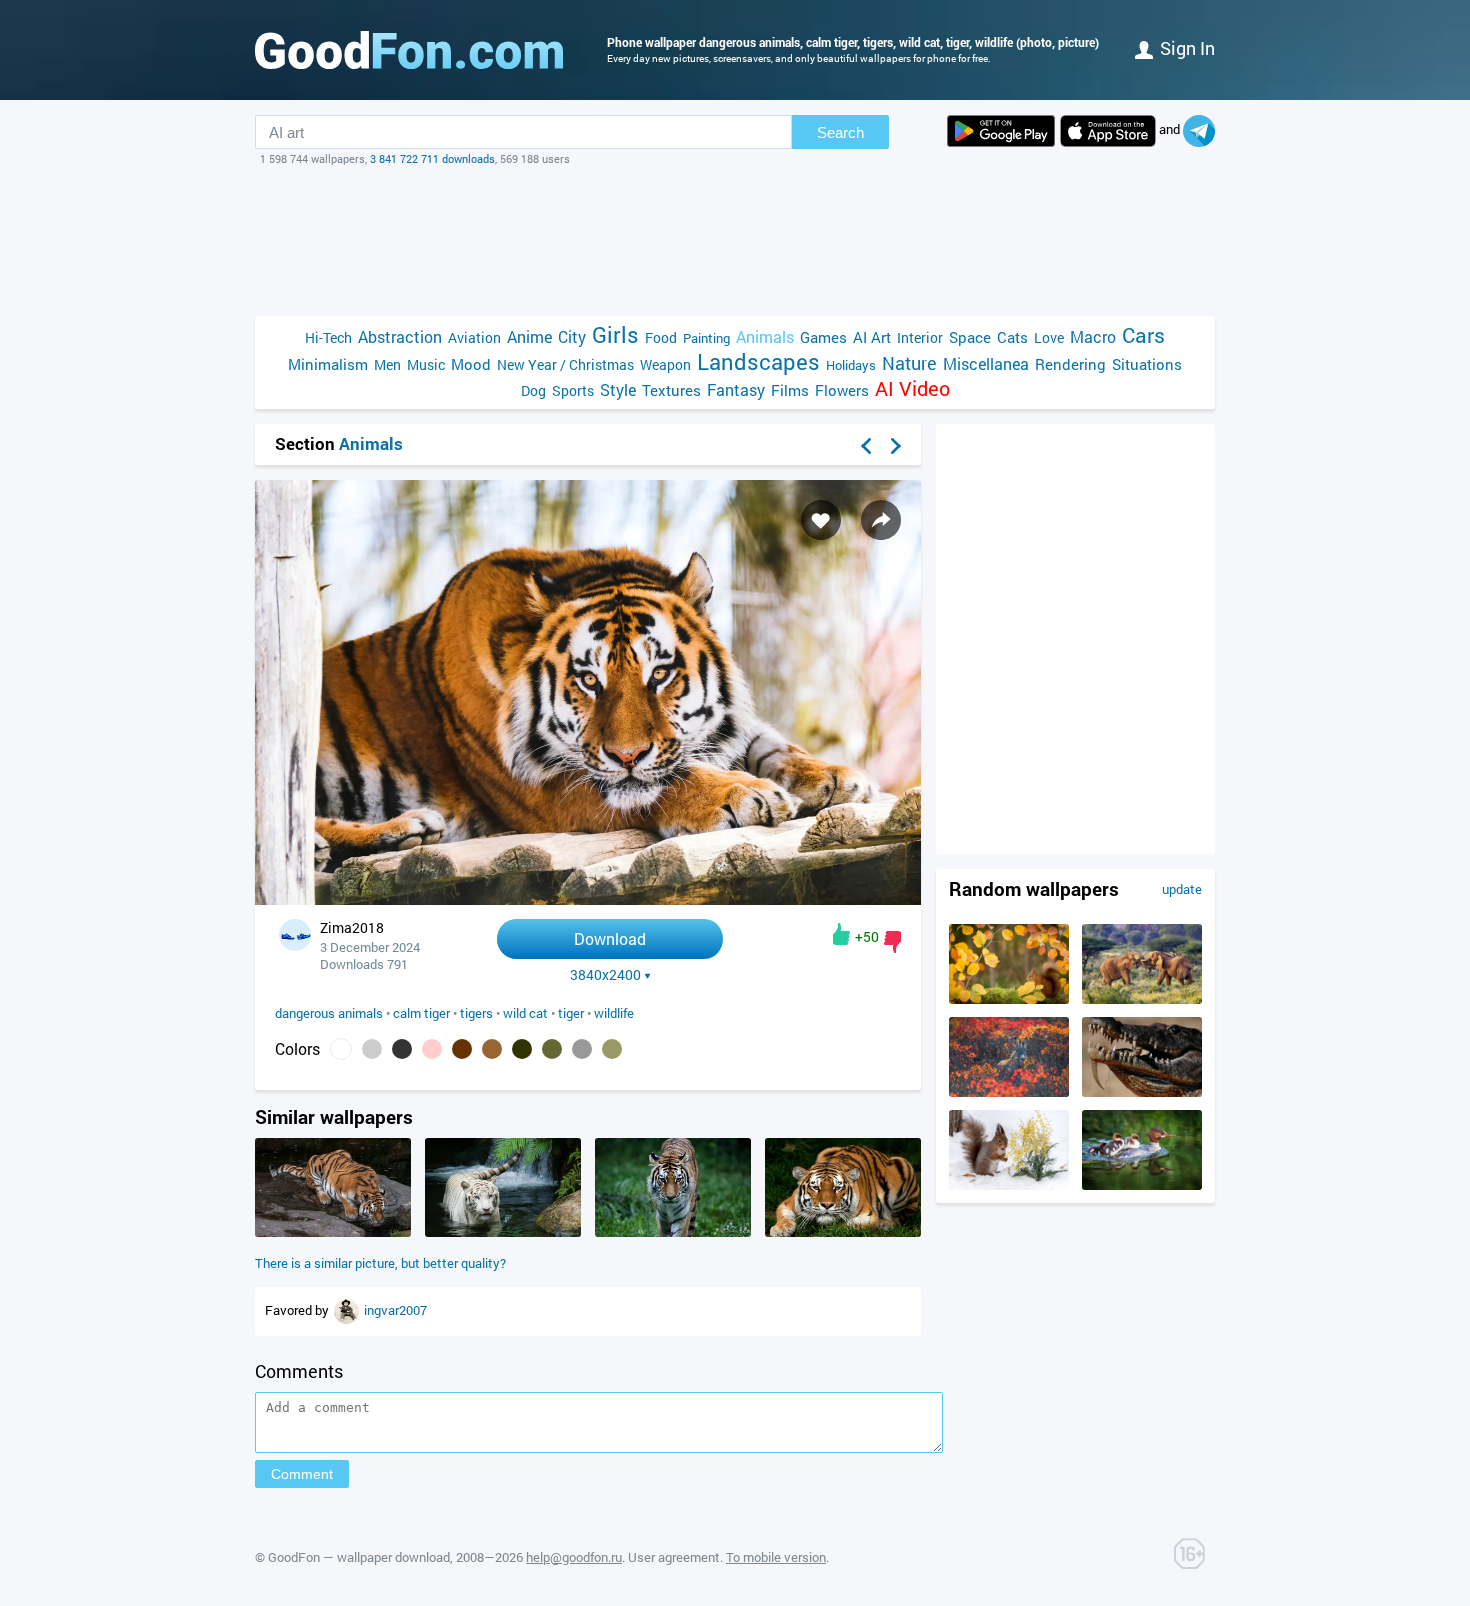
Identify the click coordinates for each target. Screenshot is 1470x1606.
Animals (765, 336)
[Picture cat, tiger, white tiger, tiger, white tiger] (503, 1232)
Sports (573, 390)
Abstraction (400, 336)
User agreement (674, 1557)
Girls (615, 334)
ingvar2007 (395, 1310)
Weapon (665, 364)
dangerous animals (329, 1013)
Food (661, 337)
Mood (471, 364)
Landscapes (758, 361)
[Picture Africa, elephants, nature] (1142, 999)
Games (823, 337)
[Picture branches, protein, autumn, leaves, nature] (1009, 999)
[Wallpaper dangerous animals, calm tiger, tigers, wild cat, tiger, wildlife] (588, 899)
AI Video (912, 388)
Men (387, 364)
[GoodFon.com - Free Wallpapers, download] (409, 50)
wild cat (525, 1013)
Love (1049, 337)
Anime (529, 336)
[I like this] (841, 934)
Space (970, 337)
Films (790, 390)
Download (610, 938)
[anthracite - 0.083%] (402, 1049)
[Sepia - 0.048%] (462, 1049)
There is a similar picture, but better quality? (380, 1263)
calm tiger (421, 1013)
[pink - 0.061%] (432, 1049)
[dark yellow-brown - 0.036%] (612, 1049)
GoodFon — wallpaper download (359, 1557)
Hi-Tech (328, 337)
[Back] (866, 446)
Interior (920, 337)
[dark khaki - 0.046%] (522, 1049)
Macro (1093, 336)
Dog (533, 390)
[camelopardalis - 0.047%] (492, 1049)
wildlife (614, 1013)
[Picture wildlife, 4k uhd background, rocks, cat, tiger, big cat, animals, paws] (333, 1232)
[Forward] (896, 446)
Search (840, 132)
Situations (1147, 364)
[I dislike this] (892, 942)
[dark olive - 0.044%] (552, 1049)
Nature (909, 363)
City (572, 336)
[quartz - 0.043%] (582, 1049)
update (1182, 889)
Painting (706, 338)
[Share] (881, 520)
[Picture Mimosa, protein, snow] (1009, 1185)
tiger (571, 1013)
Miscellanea (986, 363)
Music (426, 364)
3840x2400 (605, 975)
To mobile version (776, 1557)
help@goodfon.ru (574, 1557)
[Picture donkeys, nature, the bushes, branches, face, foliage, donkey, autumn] (1009, 1092)
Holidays (851, 365)
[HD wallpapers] (1001, 131)
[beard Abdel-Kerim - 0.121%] (372, 1049)
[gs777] (348, 1310)
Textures (671, 390)
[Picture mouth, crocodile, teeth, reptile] (1142, 1092)
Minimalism (328, 364)
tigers (476, 1013)
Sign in (1187, 48)
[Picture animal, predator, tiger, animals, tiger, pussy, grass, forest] (673, 1232)
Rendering (1070, 364)
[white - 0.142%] (341, 1049)
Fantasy (736, 389)
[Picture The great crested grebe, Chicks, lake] (1142, 1185)
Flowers (842, 390)
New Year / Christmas (565, 364)
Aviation (474, 337)
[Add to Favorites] (821, 520)
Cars (1143, 335)
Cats (1012, 337)
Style (618, 389)
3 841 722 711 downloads (432, 158)
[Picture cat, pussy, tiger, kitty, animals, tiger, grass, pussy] (843, 1232)
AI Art (872, 337)
